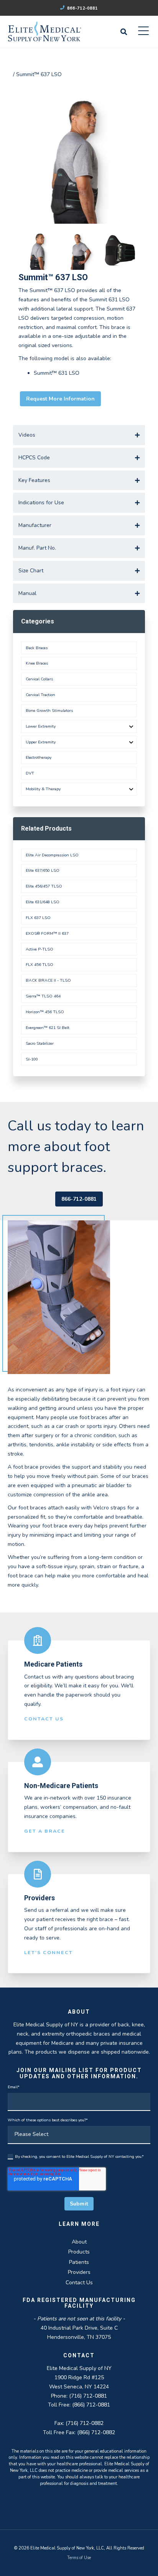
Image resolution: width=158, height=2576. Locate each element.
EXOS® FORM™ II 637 (47, 933)
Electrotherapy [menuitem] (39, 757)
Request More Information (60, 399)
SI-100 (32, 1059)
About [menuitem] (79, 2242)
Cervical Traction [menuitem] (40, 695)
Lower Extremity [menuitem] (41, 726)
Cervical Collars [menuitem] (39, 679)
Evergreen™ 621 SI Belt (48, 1028)
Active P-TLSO (39, 949)
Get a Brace (45, 1831)
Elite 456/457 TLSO (44, 886)
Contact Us (44, 1719)
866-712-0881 (82, 8)
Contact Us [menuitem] (79, 2283)
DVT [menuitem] (30, 773)
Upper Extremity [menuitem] (41, 742)
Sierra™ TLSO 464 (43, 996)
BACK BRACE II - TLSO (48, 980)
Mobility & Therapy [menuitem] (43, 789)
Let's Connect (49, 1952)
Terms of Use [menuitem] (79, 2558)
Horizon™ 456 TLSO (45, 1012)
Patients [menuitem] (79, 2262)
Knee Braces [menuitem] (37, 663)
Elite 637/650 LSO (43, 870)
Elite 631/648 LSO (43, 902)
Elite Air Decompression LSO (52, 855)
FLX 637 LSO (38, 918)
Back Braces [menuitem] (37, 648)
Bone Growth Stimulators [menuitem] (49, 710)
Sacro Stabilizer (40, 1043)
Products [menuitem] (79, 2252)
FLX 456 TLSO (39, 965)
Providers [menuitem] (79, 2272)
